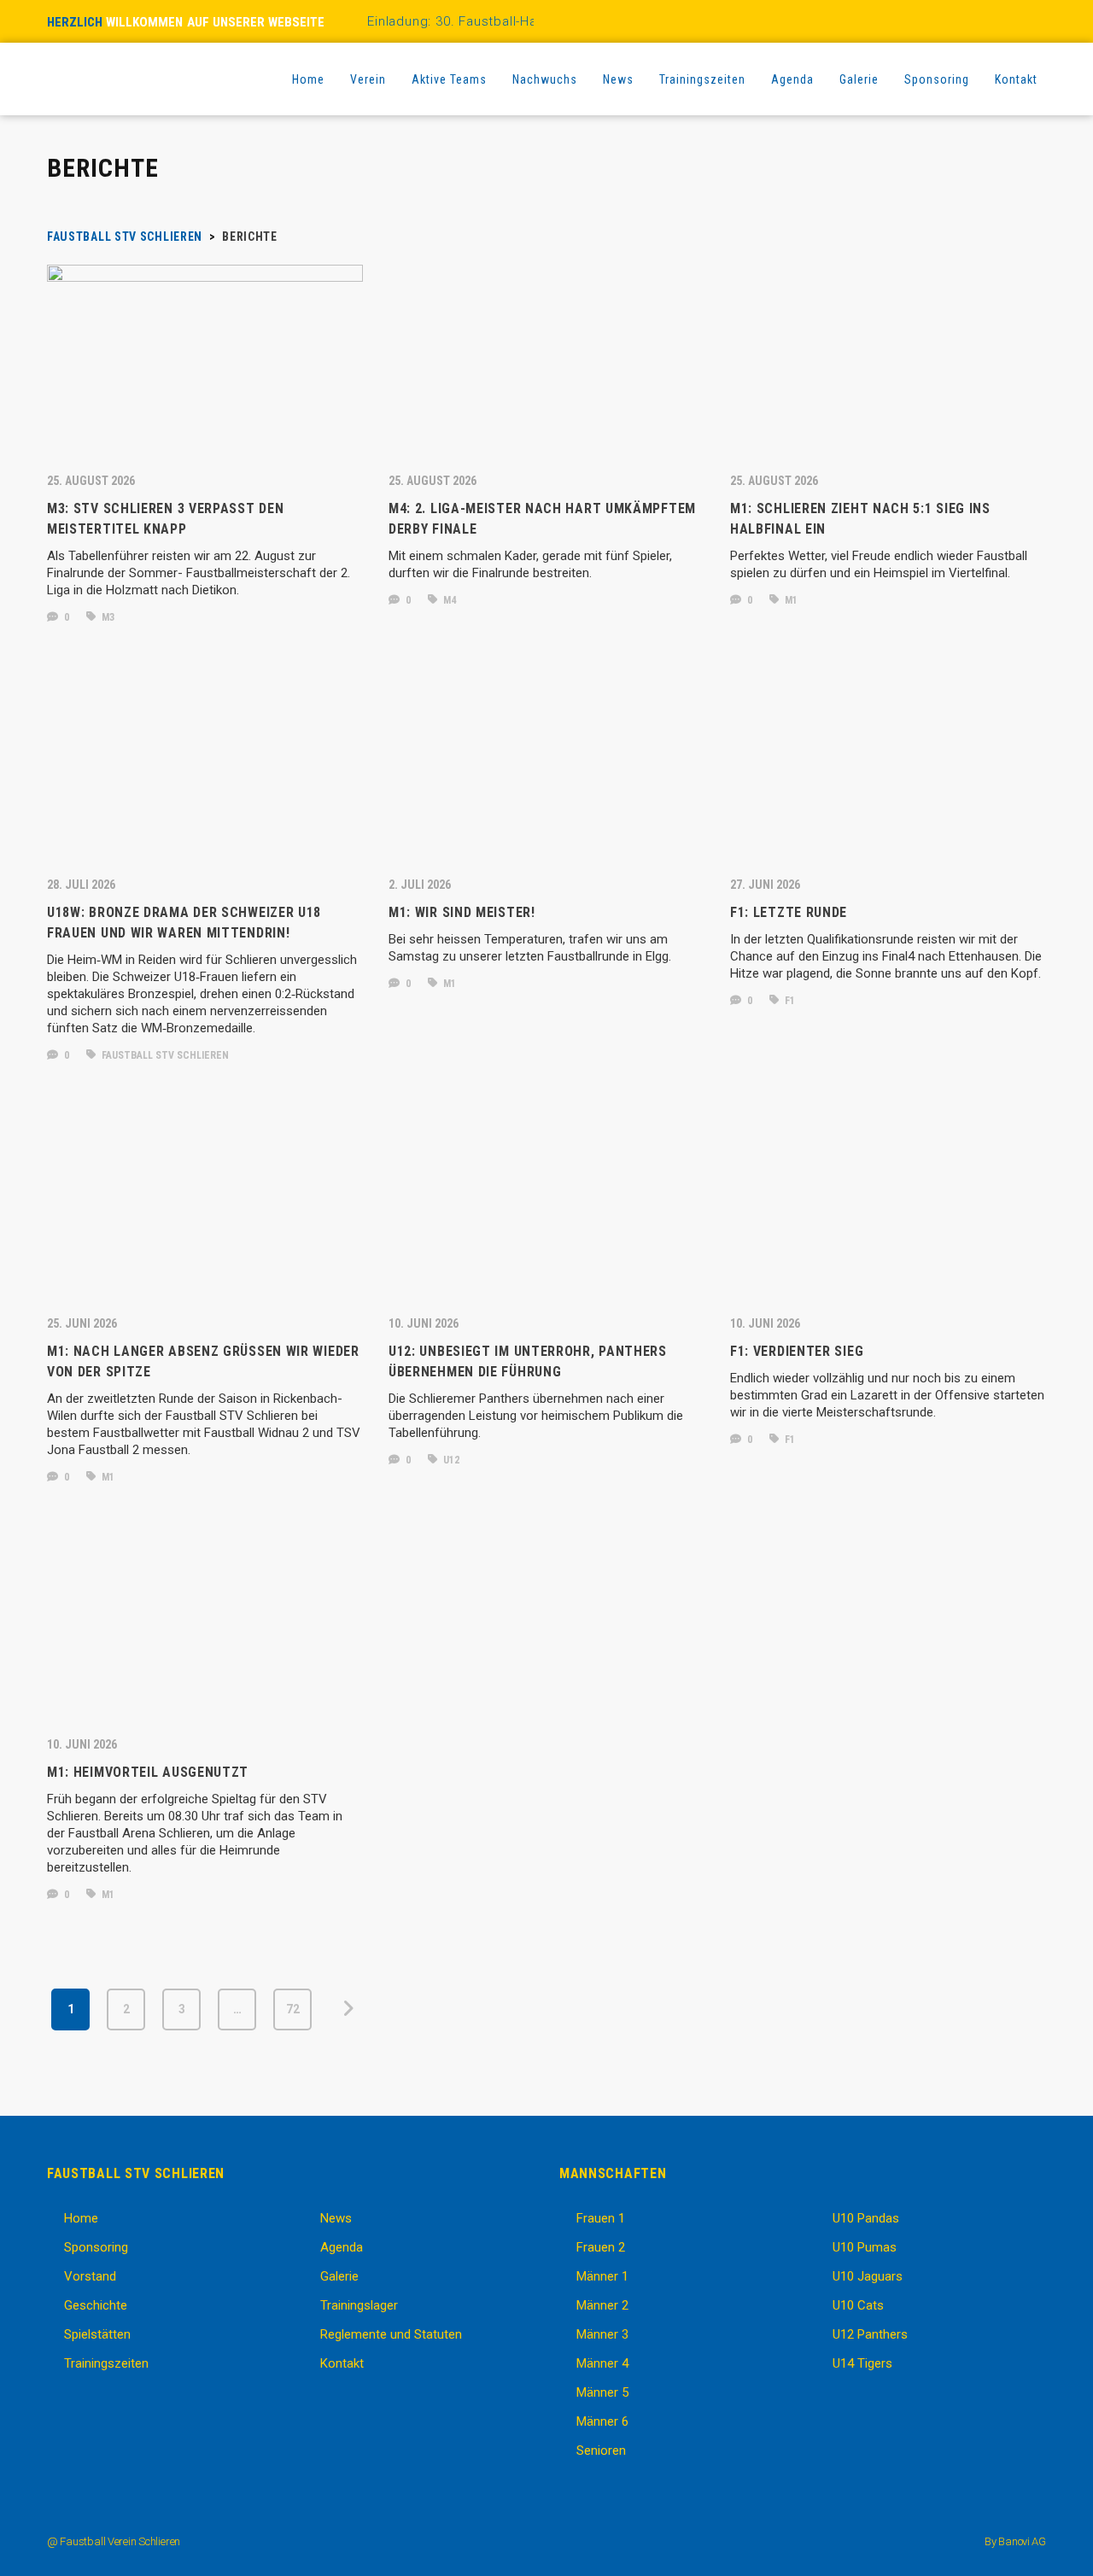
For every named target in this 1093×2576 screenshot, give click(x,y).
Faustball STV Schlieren (164, 1055)
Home (81, 2218)
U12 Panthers (870, 2334)
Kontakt (342, 2363)
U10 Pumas (865, 2247)
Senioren (601, 2450)
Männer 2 (602, 2305)
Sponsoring (96, 2247)
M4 (448, 600)
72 (293, 2009)
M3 (107, 617)
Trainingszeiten (106, 2363)
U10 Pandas (866, 2218)
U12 (450, 1460)
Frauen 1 (601, 2218)
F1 (789, 1001)
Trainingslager (359, 2305)
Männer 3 (602, 2334)
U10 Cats (858, 2305)
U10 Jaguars (868, 2276)
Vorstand (90, 2276)
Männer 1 (602, 2276)
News (336, 2218)
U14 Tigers (862, 2363)
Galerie (339, 2276)
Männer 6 (602, 2421)
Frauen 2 (601, 2247)
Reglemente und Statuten (391, 2334)
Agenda (342, 2247)
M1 (790, 600)
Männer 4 (602, 2363)
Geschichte (96, 2305)
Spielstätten (97, 2334)
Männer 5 (602, 2392)
